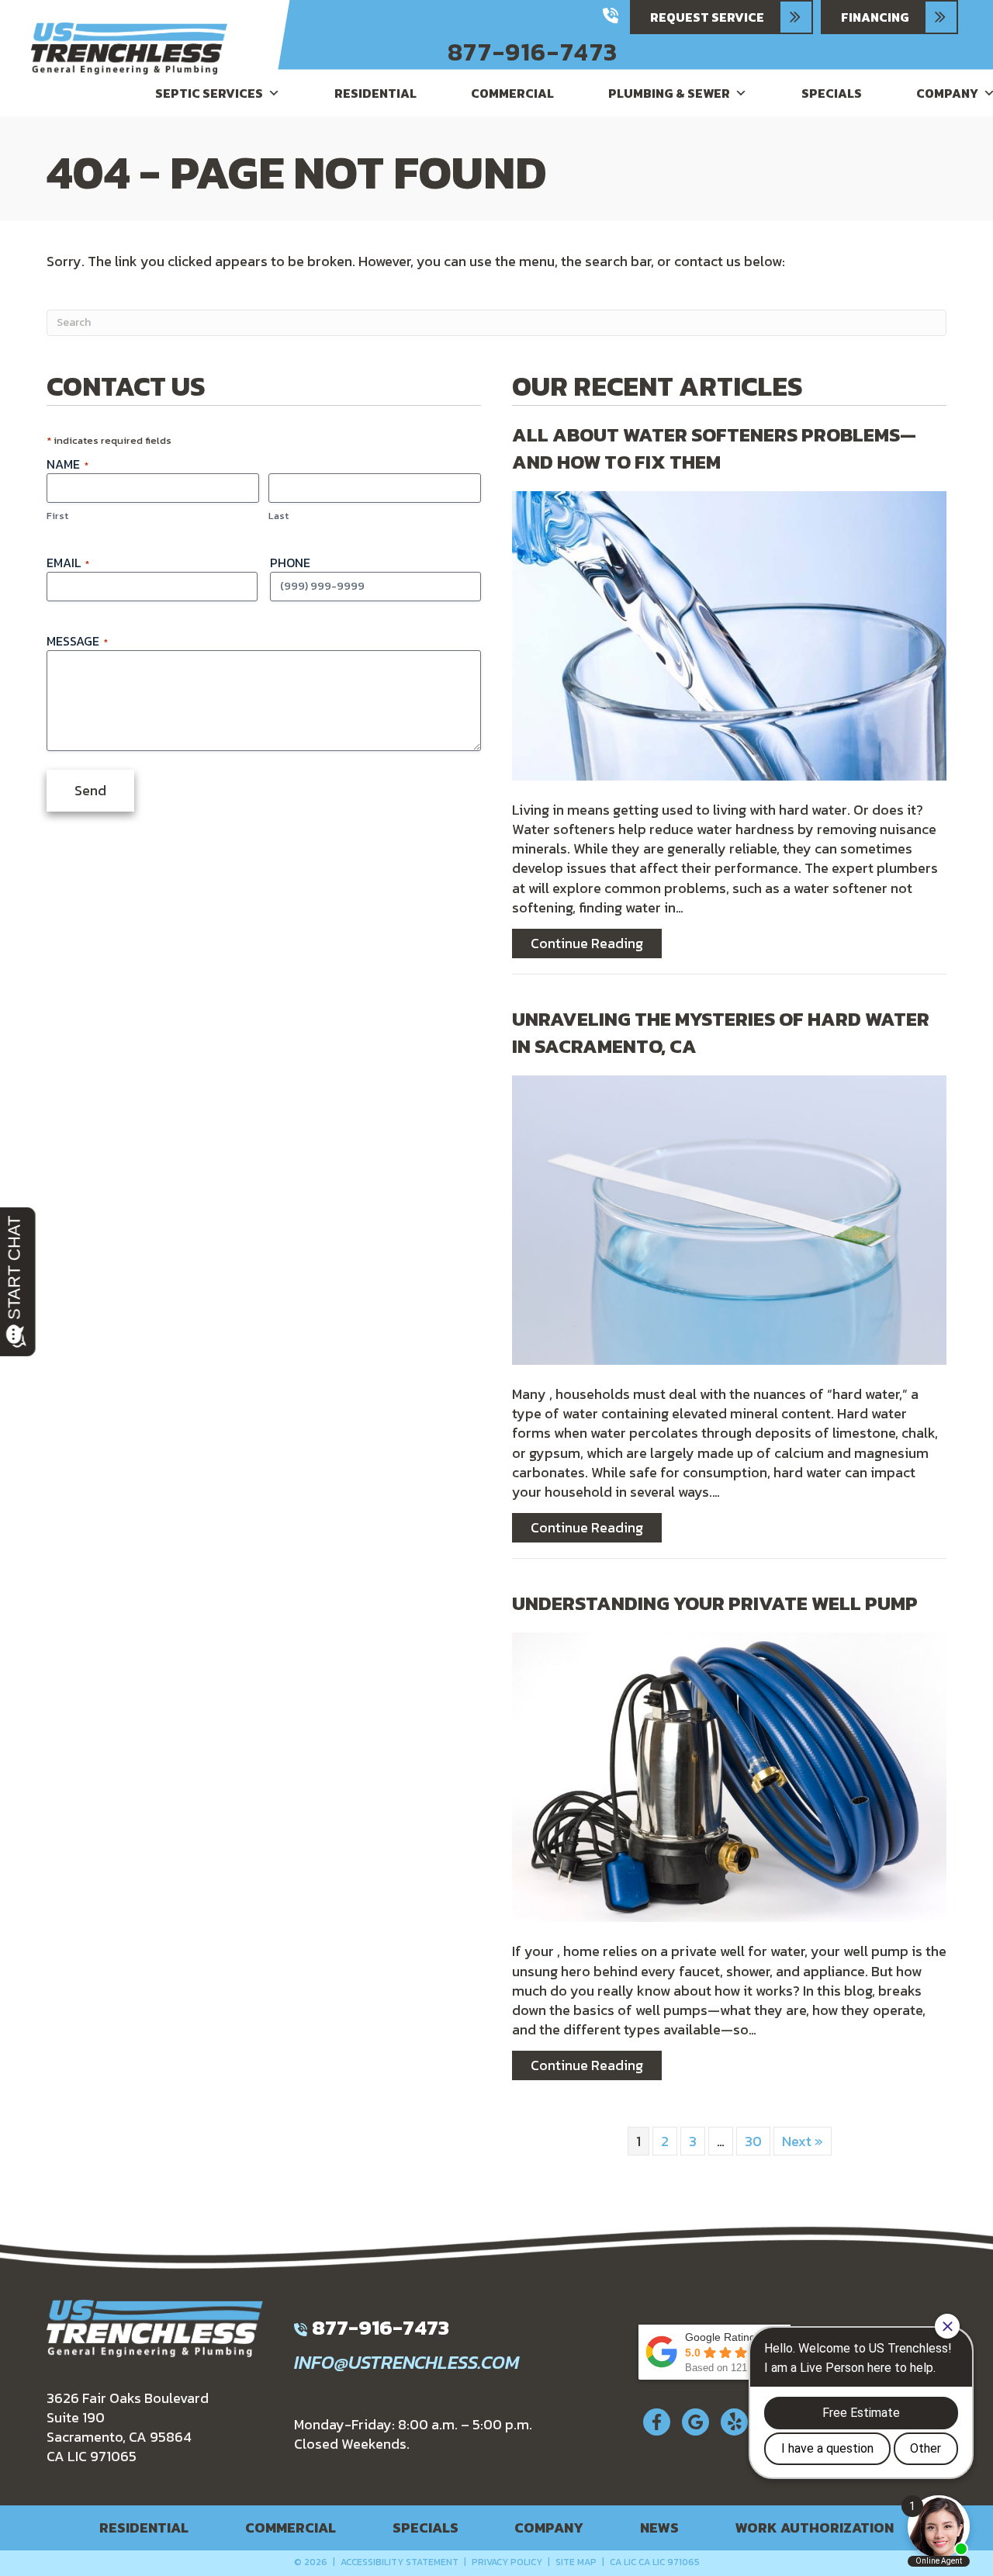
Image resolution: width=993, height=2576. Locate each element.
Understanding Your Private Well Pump (715, 1603)
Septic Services (209, 93)
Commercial (512, 93)
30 (753, 2141)
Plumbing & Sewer (669, 93)
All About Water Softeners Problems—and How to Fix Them (714, 448)
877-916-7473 (533, 52)
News (659, 2528)
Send (90, 790)
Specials (832, 93)
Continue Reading (596, 943)
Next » (803, 2141)
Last (279, 516)
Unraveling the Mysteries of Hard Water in (721, 1032)
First (57, 516)
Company (549, 2528)
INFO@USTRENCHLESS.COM (407, 2362)
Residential (375, 93)
